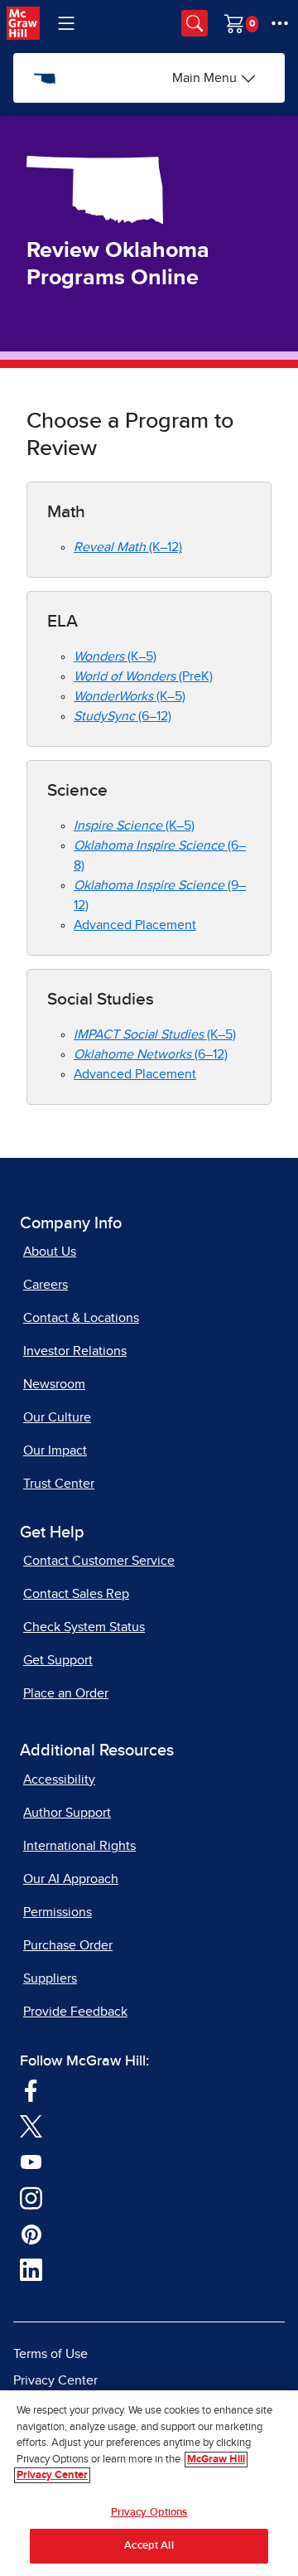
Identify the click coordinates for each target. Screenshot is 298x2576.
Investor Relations (75, 1351)
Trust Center (59, 1484)
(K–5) (115, 656)
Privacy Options (149, 2513)
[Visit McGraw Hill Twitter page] (31, 2125)
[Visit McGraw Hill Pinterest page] (31, 2233)
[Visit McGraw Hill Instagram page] (31, 2197)
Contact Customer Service (99, 1561)
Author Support (67, 1813)
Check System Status (84, 1627)
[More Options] (280, 23)
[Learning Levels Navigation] (66, 23)
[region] (149, 2483)
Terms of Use (50, 2354)
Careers (46, 1285)
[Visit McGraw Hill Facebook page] (31, 2089)
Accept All (149, 2546)
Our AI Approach (71, 1879)
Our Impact (55, 1450)
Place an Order (66, 1693)
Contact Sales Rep (76, 1594)
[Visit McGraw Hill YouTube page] (31, 2161)
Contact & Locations (81, 1318)
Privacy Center (55, 2380)
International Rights (79, 1846)
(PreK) (143, 676)
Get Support (58, 1660)
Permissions (58, 1912)
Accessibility (59, 1779)
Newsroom (54, 1384)
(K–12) (128, 547)
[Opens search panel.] (195, 23)
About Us (50, 1252)
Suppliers (50, 1978)
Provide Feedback (75, 2012)
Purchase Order (68, 1945)
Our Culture (57, 1417)
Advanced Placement (135, 925)
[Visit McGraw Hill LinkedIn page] (31, 2269)
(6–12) (123, 716)
